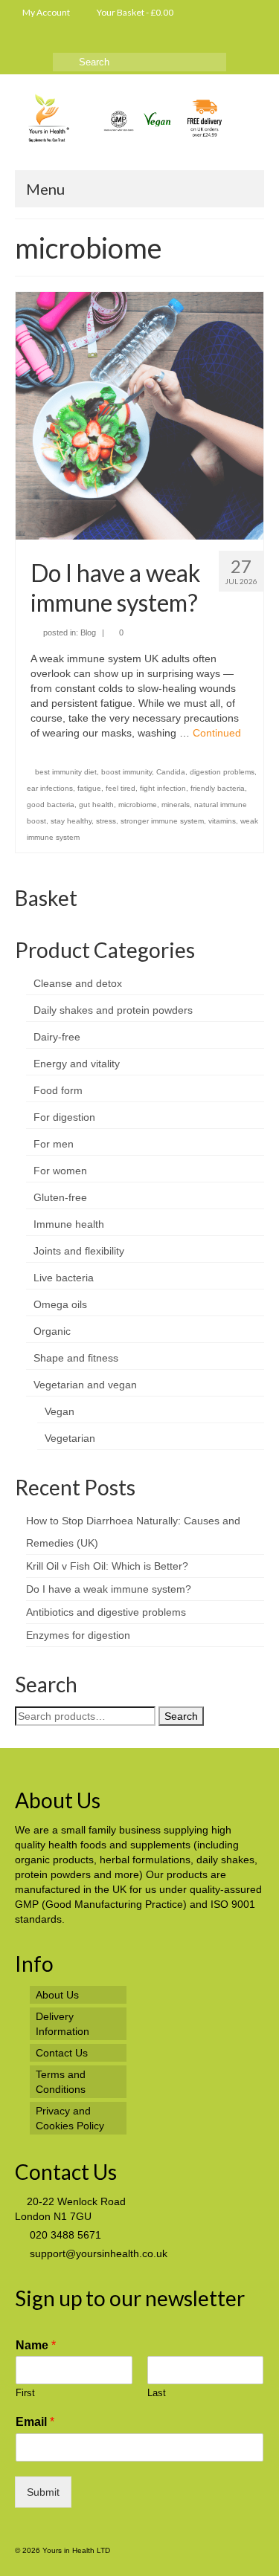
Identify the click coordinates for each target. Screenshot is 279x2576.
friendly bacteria (218, 788)
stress (106, 821)
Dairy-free (57, 1037)
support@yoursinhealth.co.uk (97, 2253)
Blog (88, 632)
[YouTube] (24, 41)
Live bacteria (64, 1278)
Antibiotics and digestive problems (106, 1612)
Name (36, 2345)
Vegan (60, 1411)
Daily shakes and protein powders (113, 1010)
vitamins (222, 821)
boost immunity (126, 772)
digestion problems (222, 772)
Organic (52, 1331)
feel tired (121, 788)
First (25, 2393)
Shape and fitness (76, 1358)
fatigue (89, 788)
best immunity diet (66, 772)
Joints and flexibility (79, 1251)
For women (60, 1171)
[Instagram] (46, 41)
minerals (176, 805)
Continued (217, 733)
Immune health (69, 1224)
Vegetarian (70, 1438)
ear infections (50, 788)
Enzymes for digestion (78, 1635)
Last (157, 2393)
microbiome (138, 805)
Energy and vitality (77, 1064)
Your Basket (134, 12)
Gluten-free (60, 1197)
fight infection (163, 788)
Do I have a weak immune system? (109, 1589)
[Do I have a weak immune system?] (139, 415)
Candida (171, 772)
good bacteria (51, 805)
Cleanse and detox (78, 983)
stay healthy (71, 821)
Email (35, 2422)
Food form (58, 1090)
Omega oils (60, 1304)
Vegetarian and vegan (85, 1385)
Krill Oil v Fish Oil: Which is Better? (107, 1566)
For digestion (64, 1117)
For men (54, 1144)
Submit (43, 2492)
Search (181, 1716)
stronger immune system (162, 821)
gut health (96, 805)
